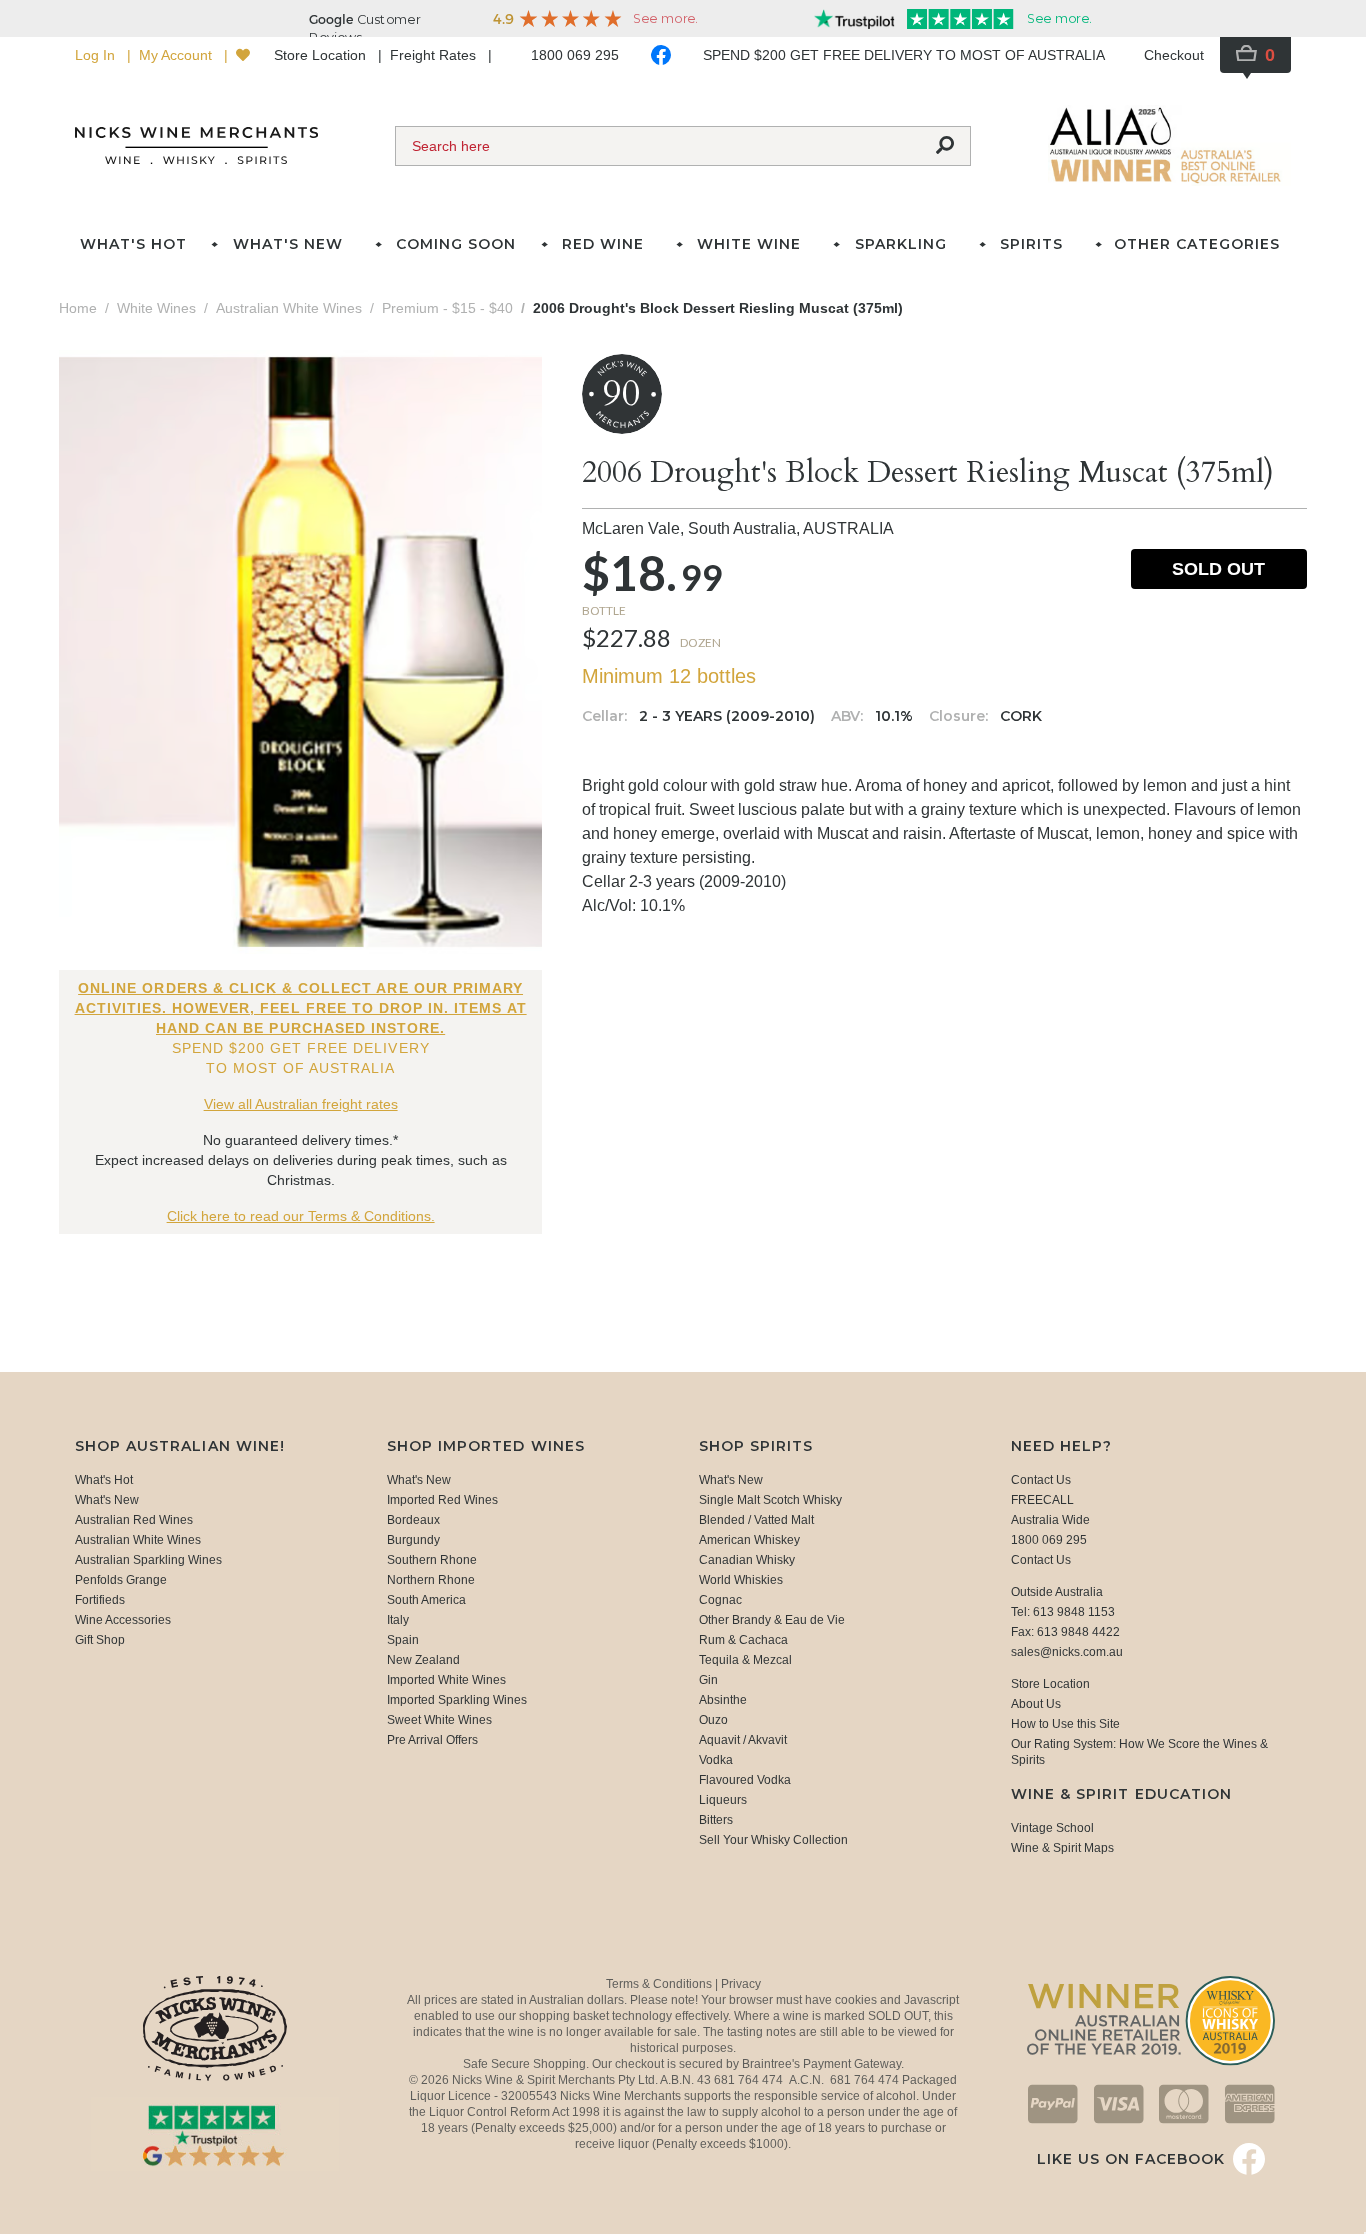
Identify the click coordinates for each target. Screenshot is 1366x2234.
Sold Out (1218, 569)
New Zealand (423, 1660)
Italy (398, 1620)
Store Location (322, 55)
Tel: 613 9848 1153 (1063, 1612)
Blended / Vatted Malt (756, 1520)
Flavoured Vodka (745, 1780)
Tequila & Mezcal (745, 1660)
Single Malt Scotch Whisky (770, 1500)
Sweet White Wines (439, 1720)
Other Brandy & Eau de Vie (772, 1620)
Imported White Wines (446, 1680)
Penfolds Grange (121, 1580)
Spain (403, 1640)
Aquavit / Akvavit (743, 1740)
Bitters (716, 1820)
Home (78, 308)
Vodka (716, 1760)
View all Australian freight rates (301, 1104)
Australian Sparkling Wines (148, 1560)
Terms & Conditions (660, 1984)
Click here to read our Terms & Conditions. (301, 1216)
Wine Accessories (123, 1620)
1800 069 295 (575, 55)
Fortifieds (100, 1600)
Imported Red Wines (442, 1500)
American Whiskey (749, 1540)
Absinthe (723, 1700)
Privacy (741, 1984)
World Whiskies (741, 1580)
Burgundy (413, 1540)
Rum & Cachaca (743, 1640)
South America (426, 1600)
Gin (708, 1680)
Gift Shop (100, 1640)
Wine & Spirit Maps (1062, 1848)
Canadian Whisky (747, 1560)
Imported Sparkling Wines (457, 1700)
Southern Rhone (432, 1560)
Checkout (1174, 55)
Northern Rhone (431, 1580)
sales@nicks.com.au (1067, 1652)
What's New (107, 1500)
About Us (1036, 1704)
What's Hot (133, 244)
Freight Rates (435, 55)
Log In (97, 55)
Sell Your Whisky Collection (773, 1840)
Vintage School (1052, 1828)
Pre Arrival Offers (432, 1740)
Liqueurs (723, 1800)
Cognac (720, 1600)
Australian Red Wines (134, 1520)
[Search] (945, 146)
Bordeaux (413, 1520)
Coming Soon (456, 244)
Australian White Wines (138, 1540)
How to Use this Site (1065, 1724)
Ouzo (713, 1720)
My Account (177, 55)
